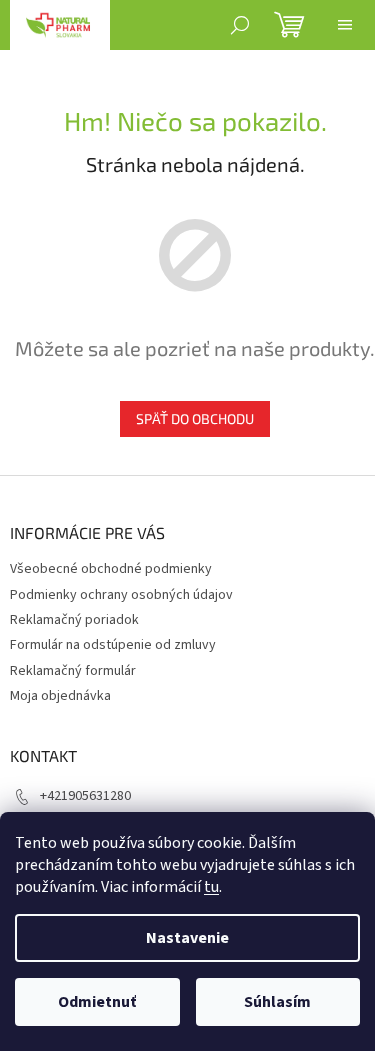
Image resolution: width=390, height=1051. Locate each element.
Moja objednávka (60, 696)
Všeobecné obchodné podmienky (111, 569)
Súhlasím (277, 1002)
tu (211, 887)
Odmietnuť (97, 1002)
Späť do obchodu (195, 418)
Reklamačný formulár (73, 671)
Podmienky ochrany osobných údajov (121, 595)
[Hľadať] (240, 25)
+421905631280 (85, 796)
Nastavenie (187, 938)
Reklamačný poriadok (74, 620)
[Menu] (345, 25)
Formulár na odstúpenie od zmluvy (113, 645)
